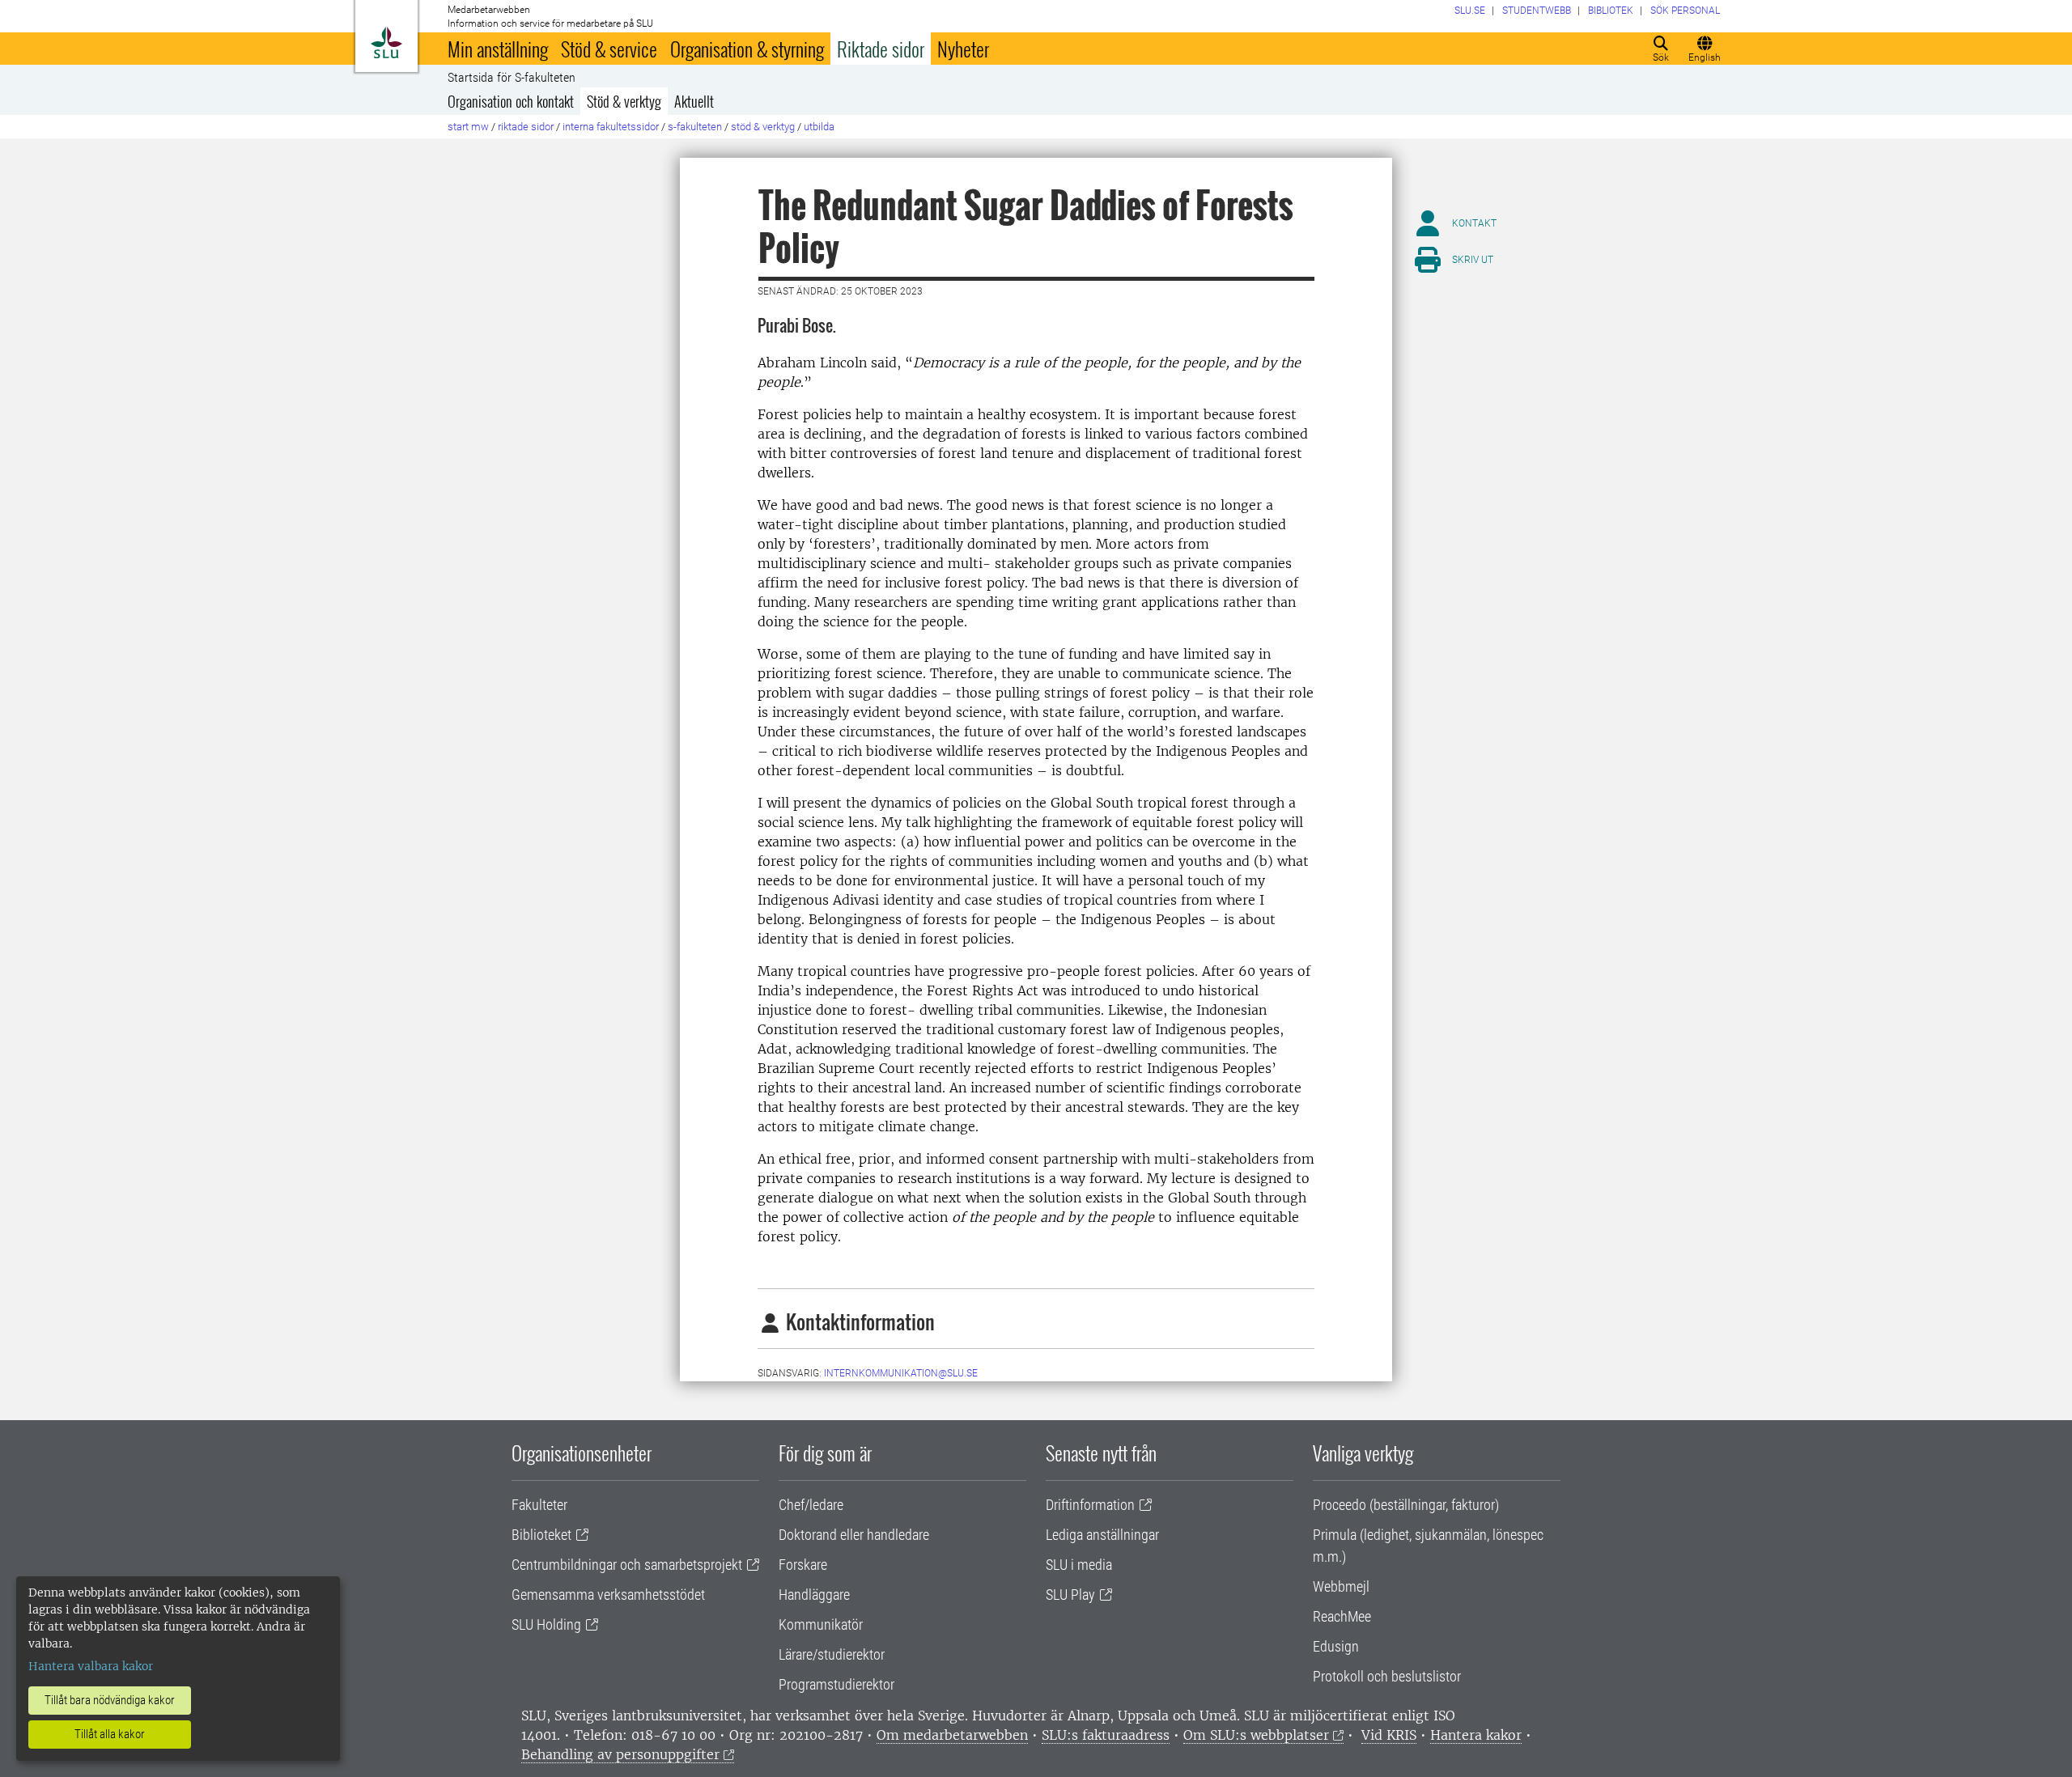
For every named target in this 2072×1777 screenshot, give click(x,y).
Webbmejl (1341, 1586)
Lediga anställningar (1102, 1535)
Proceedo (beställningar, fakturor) (1406, 1505)
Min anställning (498, 49)
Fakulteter (539, 1505)
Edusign (1336, 1646)
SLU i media (1079, 1565)
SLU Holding (546, 1624)
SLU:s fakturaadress (1106, 1735)
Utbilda (819, 127)
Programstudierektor (836, 1684)
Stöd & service (609, 49)
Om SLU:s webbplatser (1256, 1735)
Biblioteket (541, 1535)
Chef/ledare (811, 1505)
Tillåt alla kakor (110, 1734)
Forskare (803, 1565)
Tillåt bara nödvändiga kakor (110, 1700)
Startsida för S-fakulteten (512, 78)
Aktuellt (694, 101)
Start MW (468, 127)
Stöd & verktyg (624, 101)
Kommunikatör (821, 1624)
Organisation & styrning (747, 49)
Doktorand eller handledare (854, 1535)
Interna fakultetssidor (611, 127)
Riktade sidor (881, 49)
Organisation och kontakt (511, 101)
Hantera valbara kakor (91, 1666)
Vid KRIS (1389, 1735)
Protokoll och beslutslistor (1387, 1676)
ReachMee (1342, 1616)
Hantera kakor (1476, 1735)
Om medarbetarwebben (952, 1735)
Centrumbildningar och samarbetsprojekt (627, 1565)
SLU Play (1070, 1595)
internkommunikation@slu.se (901, 1373)
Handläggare (814, 1595)
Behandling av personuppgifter (620, 1754)
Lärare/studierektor (832, 1654)
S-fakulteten (695, 127)
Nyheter (963, 49)
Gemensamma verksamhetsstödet (608, 1595)
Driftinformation (1090, 1505)
